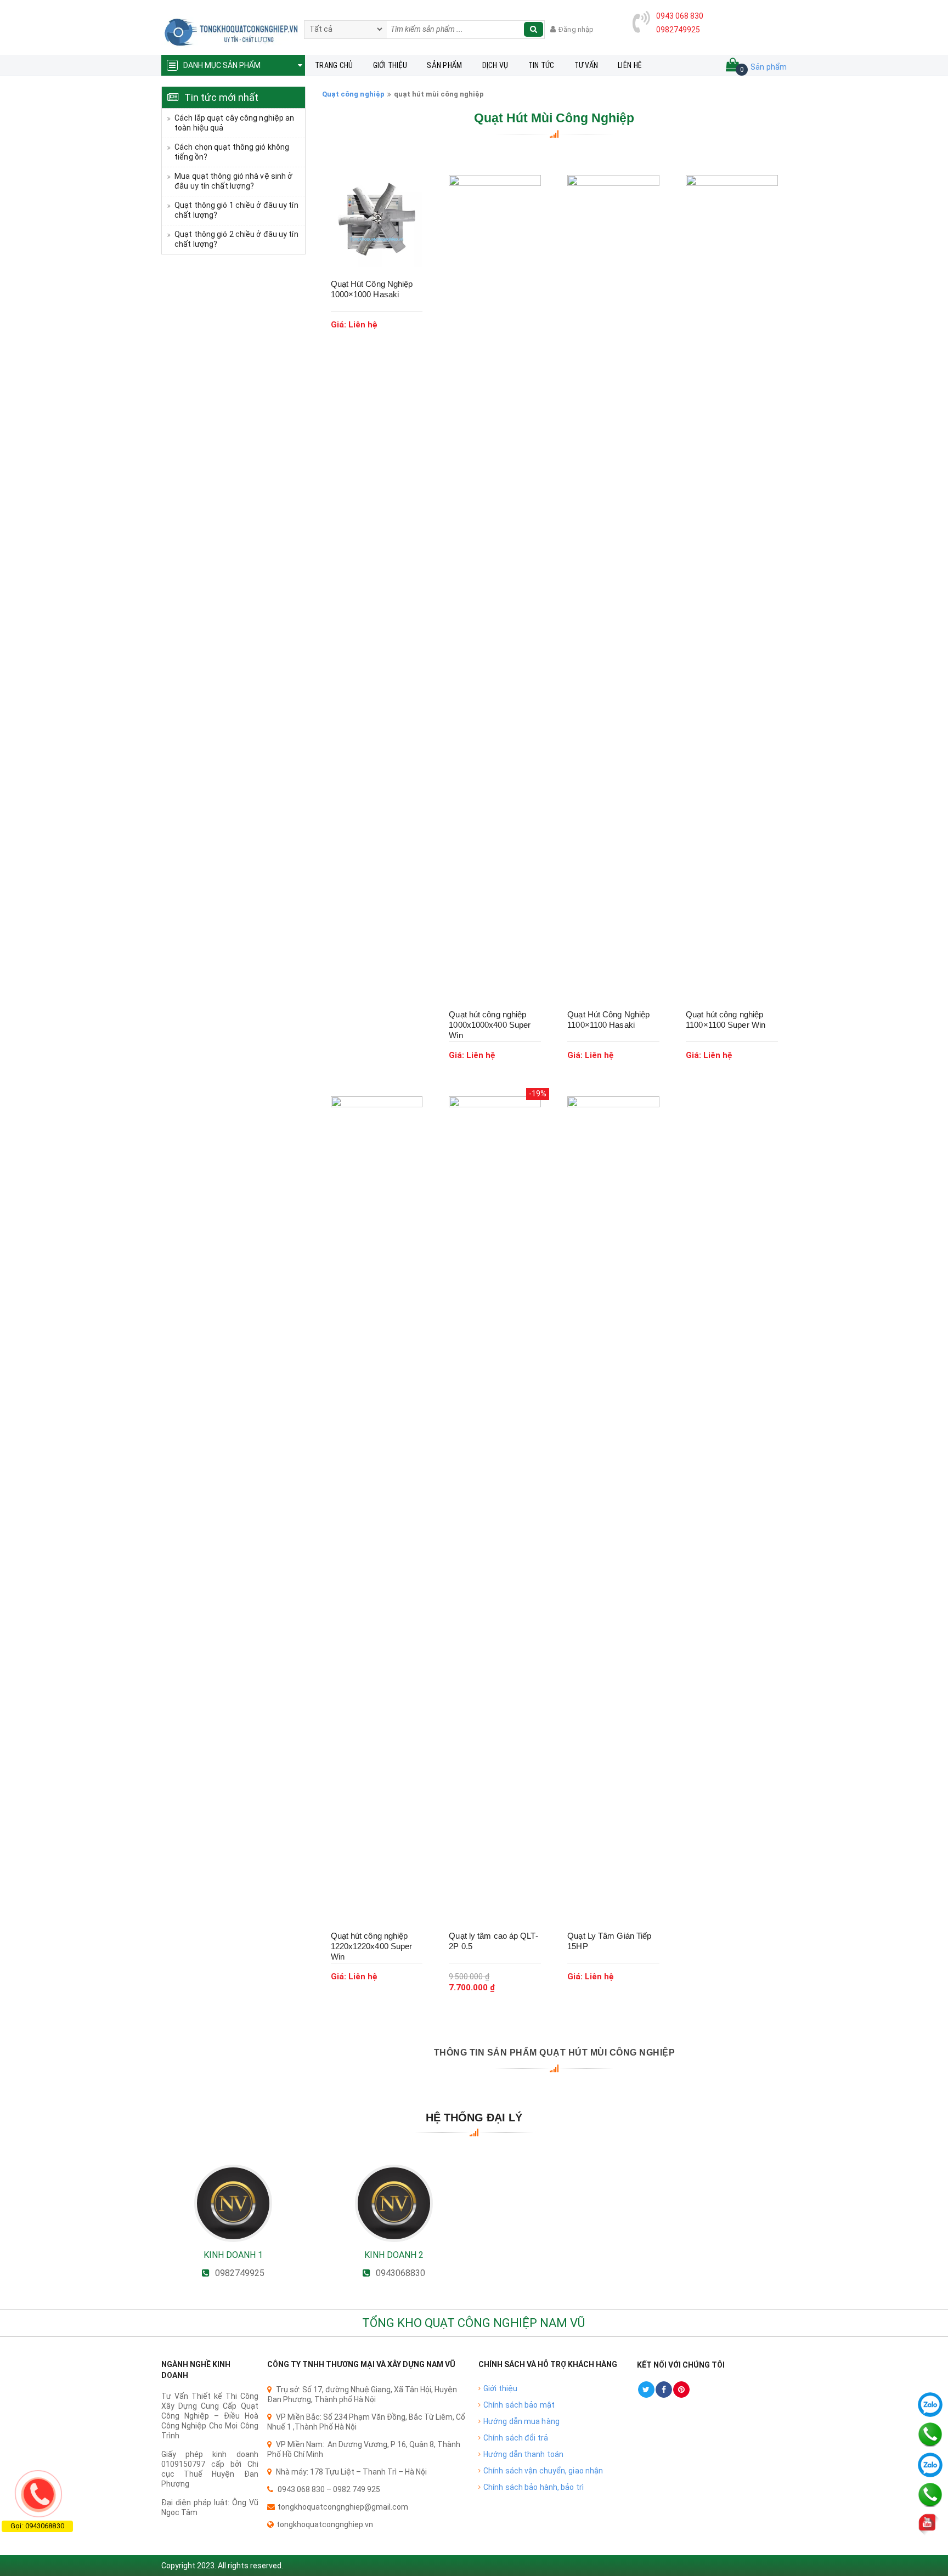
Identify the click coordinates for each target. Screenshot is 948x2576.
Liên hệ (630, 65)
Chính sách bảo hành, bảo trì (534, 2487)
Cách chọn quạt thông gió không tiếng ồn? (232, 152)
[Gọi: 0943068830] (38, 2494)
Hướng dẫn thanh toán (523, 2454)
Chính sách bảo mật (519, 2405)
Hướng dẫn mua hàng (521, 2421)
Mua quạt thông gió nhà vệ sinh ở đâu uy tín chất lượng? (233, 181)
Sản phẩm (444, 65)
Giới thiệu (390, 65)
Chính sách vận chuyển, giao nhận (543, 2471)
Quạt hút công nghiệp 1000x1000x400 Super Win (490, 1025)
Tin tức (541, 65)
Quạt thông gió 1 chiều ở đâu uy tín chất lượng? (236, 210)
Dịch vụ (495, 65)
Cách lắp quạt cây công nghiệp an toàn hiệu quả (234, 123)
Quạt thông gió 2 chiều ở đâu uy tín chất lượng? (236, 239)
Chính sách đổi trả (516, 2438)
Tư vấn (586, 65)
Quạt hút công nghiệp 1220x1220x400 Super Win (372, 1946)
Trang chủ (334, 65)
